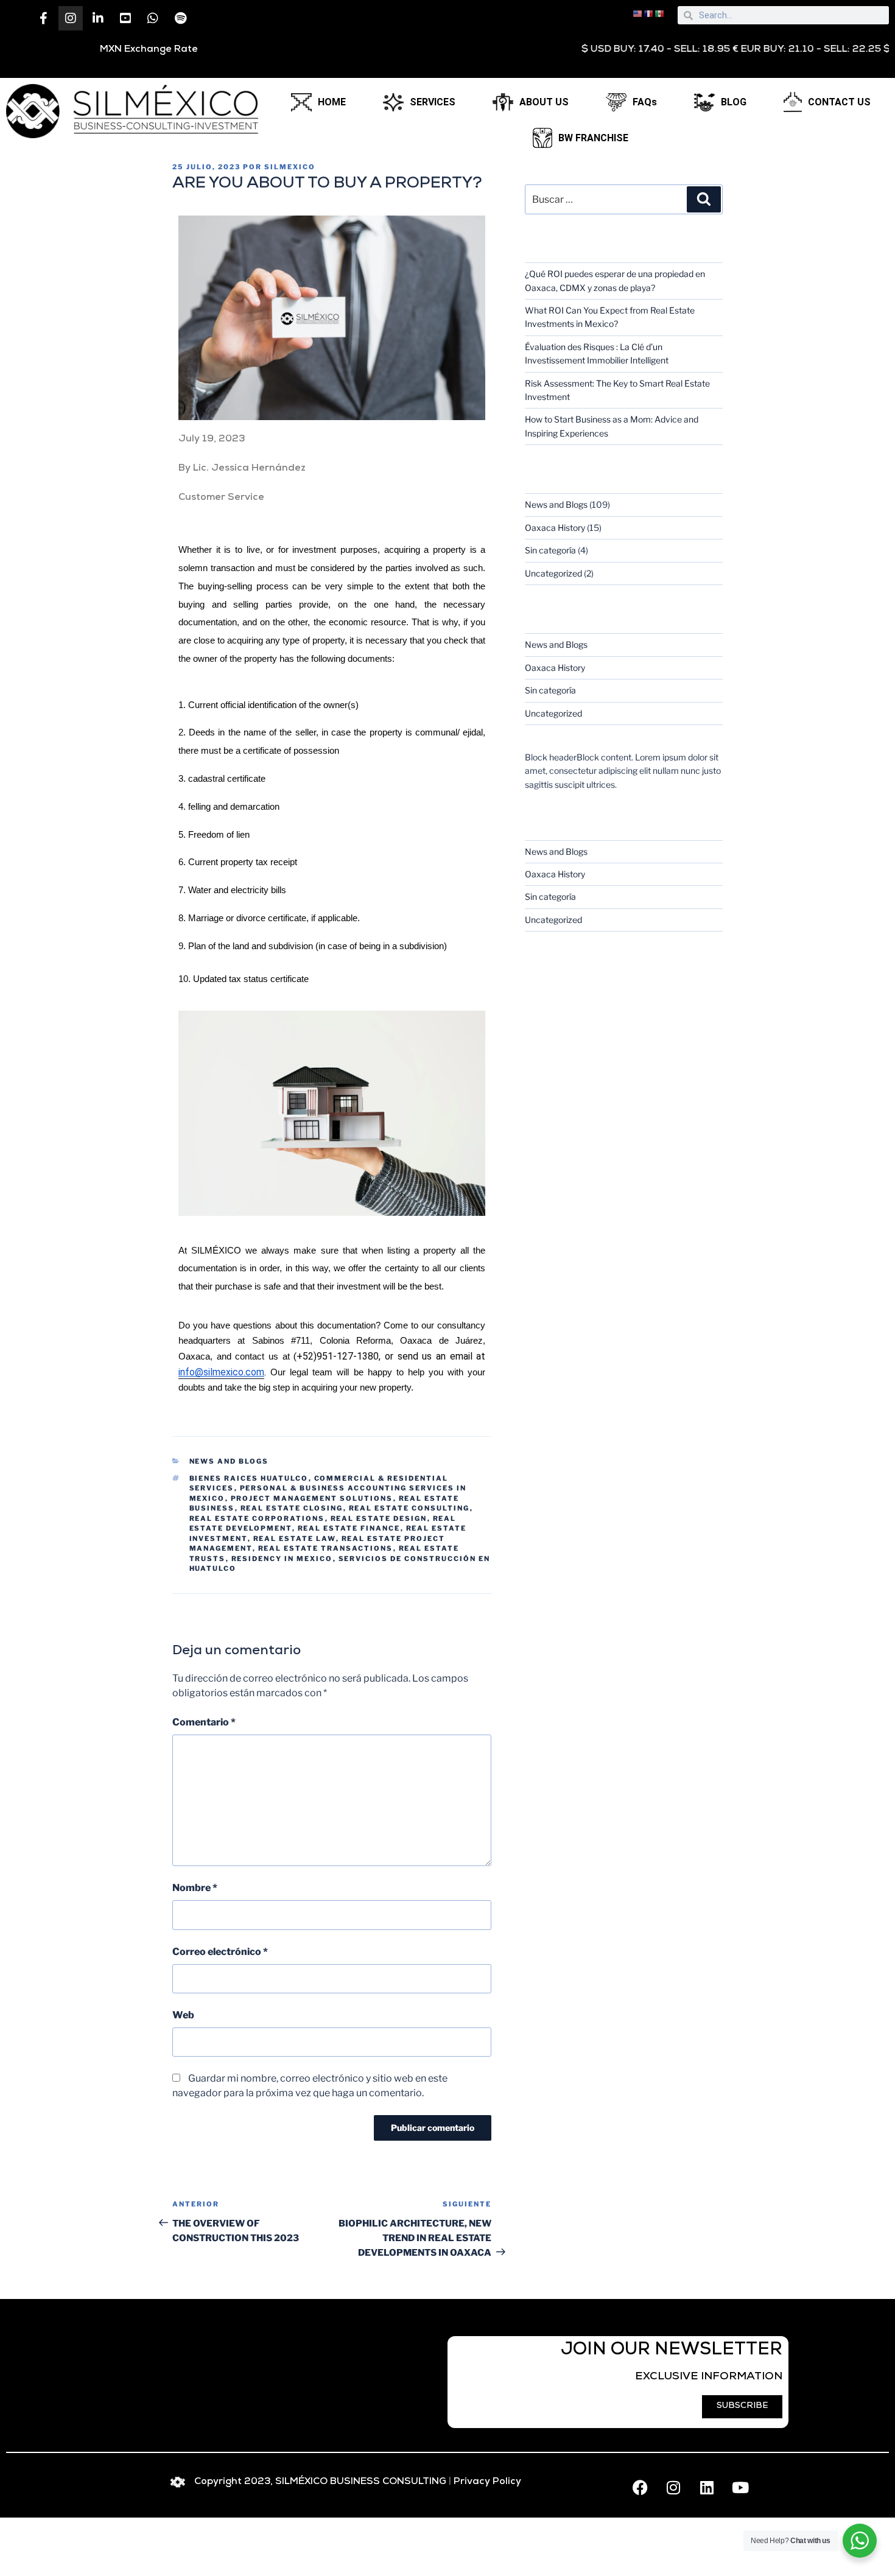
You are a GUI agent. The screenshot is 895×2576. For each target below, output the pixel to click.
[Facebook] (640, 2488)
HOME (332, 102)
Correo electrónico (220, 1952)
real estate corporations (257, 1518)
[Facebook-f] (43, 18)
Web (183, 2015)
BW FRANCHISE (593, 138)
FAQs (645, 102)
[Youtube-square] (125, 18)
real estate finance (349, 1528)
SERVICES (433, 102)
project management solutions (312, 1498)
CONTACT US (839, 102)
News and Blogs (229, 1461)
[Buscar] (704, 199)
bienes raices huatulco (249, 1478)
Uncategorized (553, 573)
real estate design (379, 1518)
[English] (638, 13)
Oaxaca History (555, 528)
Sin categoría (550, 550)
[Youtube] (740, 2488)
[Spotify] (180, 18)
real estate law (295, 1539)
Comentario (204, 1722)
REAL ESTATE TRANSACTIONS (326, 1548)
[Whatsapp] (153, 18)
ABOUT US (544, 102)
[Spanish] (660, 13)
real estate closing (292, 1508)
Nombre (195, 1888)
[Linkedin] (707, 2488)
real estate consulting (409, 1508)
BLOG (734, 102)
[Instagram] (71, 18)
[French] (649, 13)
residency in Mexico (282, 1559)
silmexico (290, 167)
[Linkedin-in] (98, 18)
